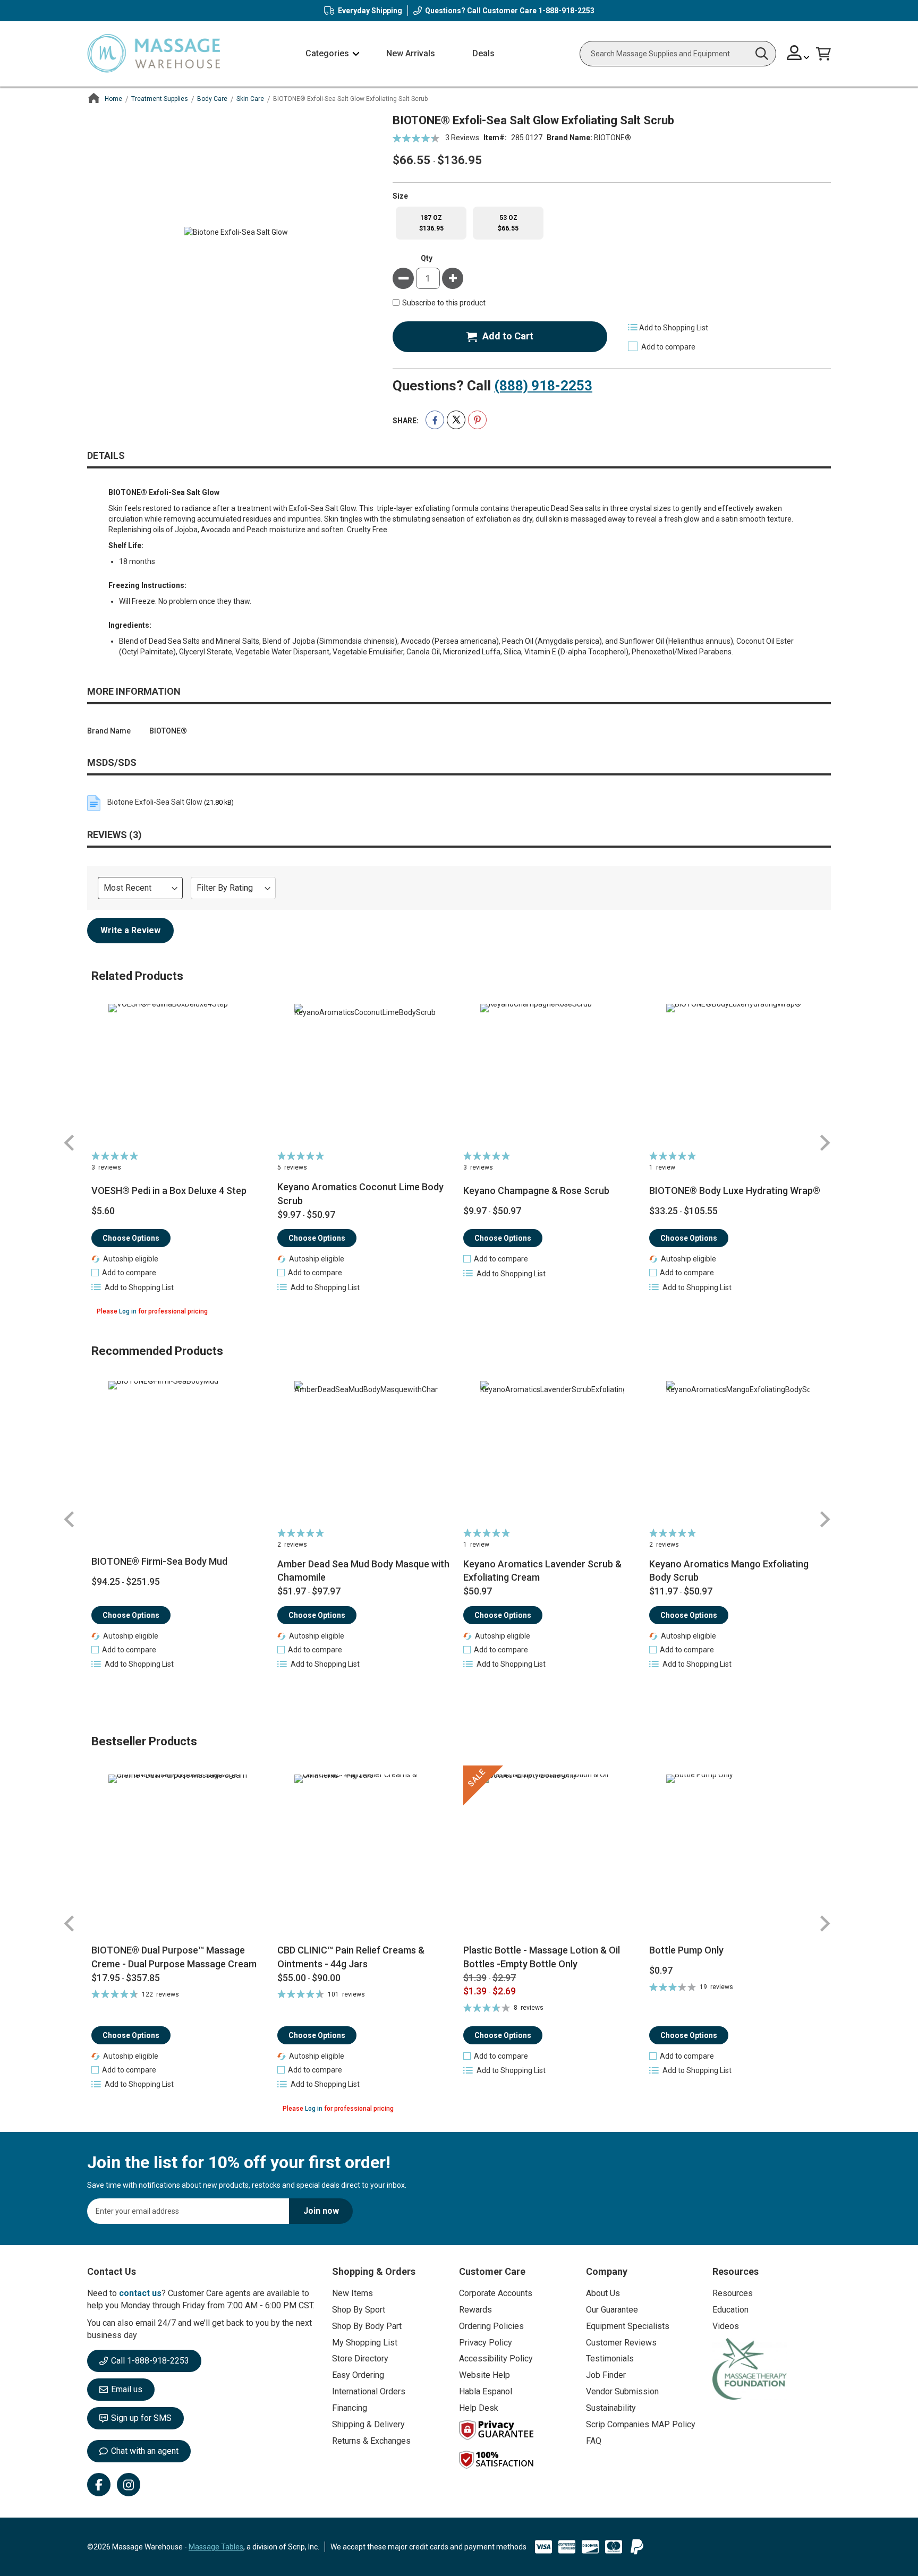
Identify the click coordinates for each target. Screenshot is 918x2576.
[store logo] (154, 54)
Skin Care (250, 99)
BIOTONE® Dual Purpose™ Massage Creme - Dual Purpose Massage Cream (174, 1957)
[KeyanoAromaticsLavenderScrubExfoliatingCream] (552, 1453)
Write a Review (130, 930)
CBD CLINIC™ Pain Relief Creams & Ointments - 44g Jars (351, 1957)
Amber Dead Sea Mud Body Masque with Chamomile (363, 1571)
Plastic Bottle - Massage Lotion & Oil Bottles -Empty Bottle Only (542, 1957)
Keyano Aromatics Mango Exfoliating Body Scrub (729, 1571)
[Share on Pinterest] (477, 420)
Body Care (212, 99)
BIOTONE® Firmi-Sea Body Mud (159, 1561)
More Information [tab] (134, 691)
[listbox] (612, 223)
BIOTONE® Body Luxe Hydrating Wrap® (735, 1191)
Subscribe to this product (444, 303)
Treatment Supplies (160, 99)
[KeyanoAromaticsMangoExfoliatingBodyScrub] (738, 1453)
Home (113, 99)
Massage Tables (216, 2547)
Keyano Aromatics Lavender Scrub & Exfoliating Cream (542, 1571)
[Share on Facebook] (435, 420)
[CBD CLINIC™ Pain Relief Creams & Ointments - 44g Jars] (366, 1854)
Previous (70, 1143)
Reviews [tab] (113, 835)
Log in (128, 1311)
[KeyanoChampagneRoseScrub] (552, 1076)
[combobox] (678, 54)
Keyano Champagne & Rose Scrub (536, 1191)
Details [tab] (106, 455)
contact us (140, 2293)
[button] (798, 54)
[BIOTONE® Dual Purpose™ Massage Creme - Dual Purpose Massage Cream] (180, 1854)
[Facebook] (99, 2485)
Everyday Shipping (370, 11)
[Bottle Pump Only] (738, 1854)
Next (824, 1143)
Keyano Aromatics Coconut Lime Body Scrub (360, 1194)
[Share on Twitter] (456, 420)
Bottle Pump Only (686, 1950)
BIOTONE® (613, 138)
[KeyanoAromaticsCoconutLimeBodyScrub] (366, 1076)
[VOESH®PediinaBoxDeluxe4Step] (180, 1076)
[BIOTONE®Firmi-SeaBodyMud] (180, 1453)
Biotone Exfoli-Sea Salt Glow (155, 802)
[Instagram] (129, 2485)
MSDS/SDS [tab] (112, 762)
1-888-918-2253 (566, 11)
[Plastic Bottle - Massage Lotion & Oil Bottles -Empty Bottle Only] (552, 1854)
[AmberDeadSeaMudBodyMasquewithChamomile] (366, 1453)
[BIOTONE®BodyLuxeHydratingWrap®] (738, 1076)
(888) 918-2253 (543, 386)
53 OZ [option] (508, 223)
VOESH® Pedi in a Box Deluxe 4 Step (169, 1191)
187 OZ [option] (431, 223)
